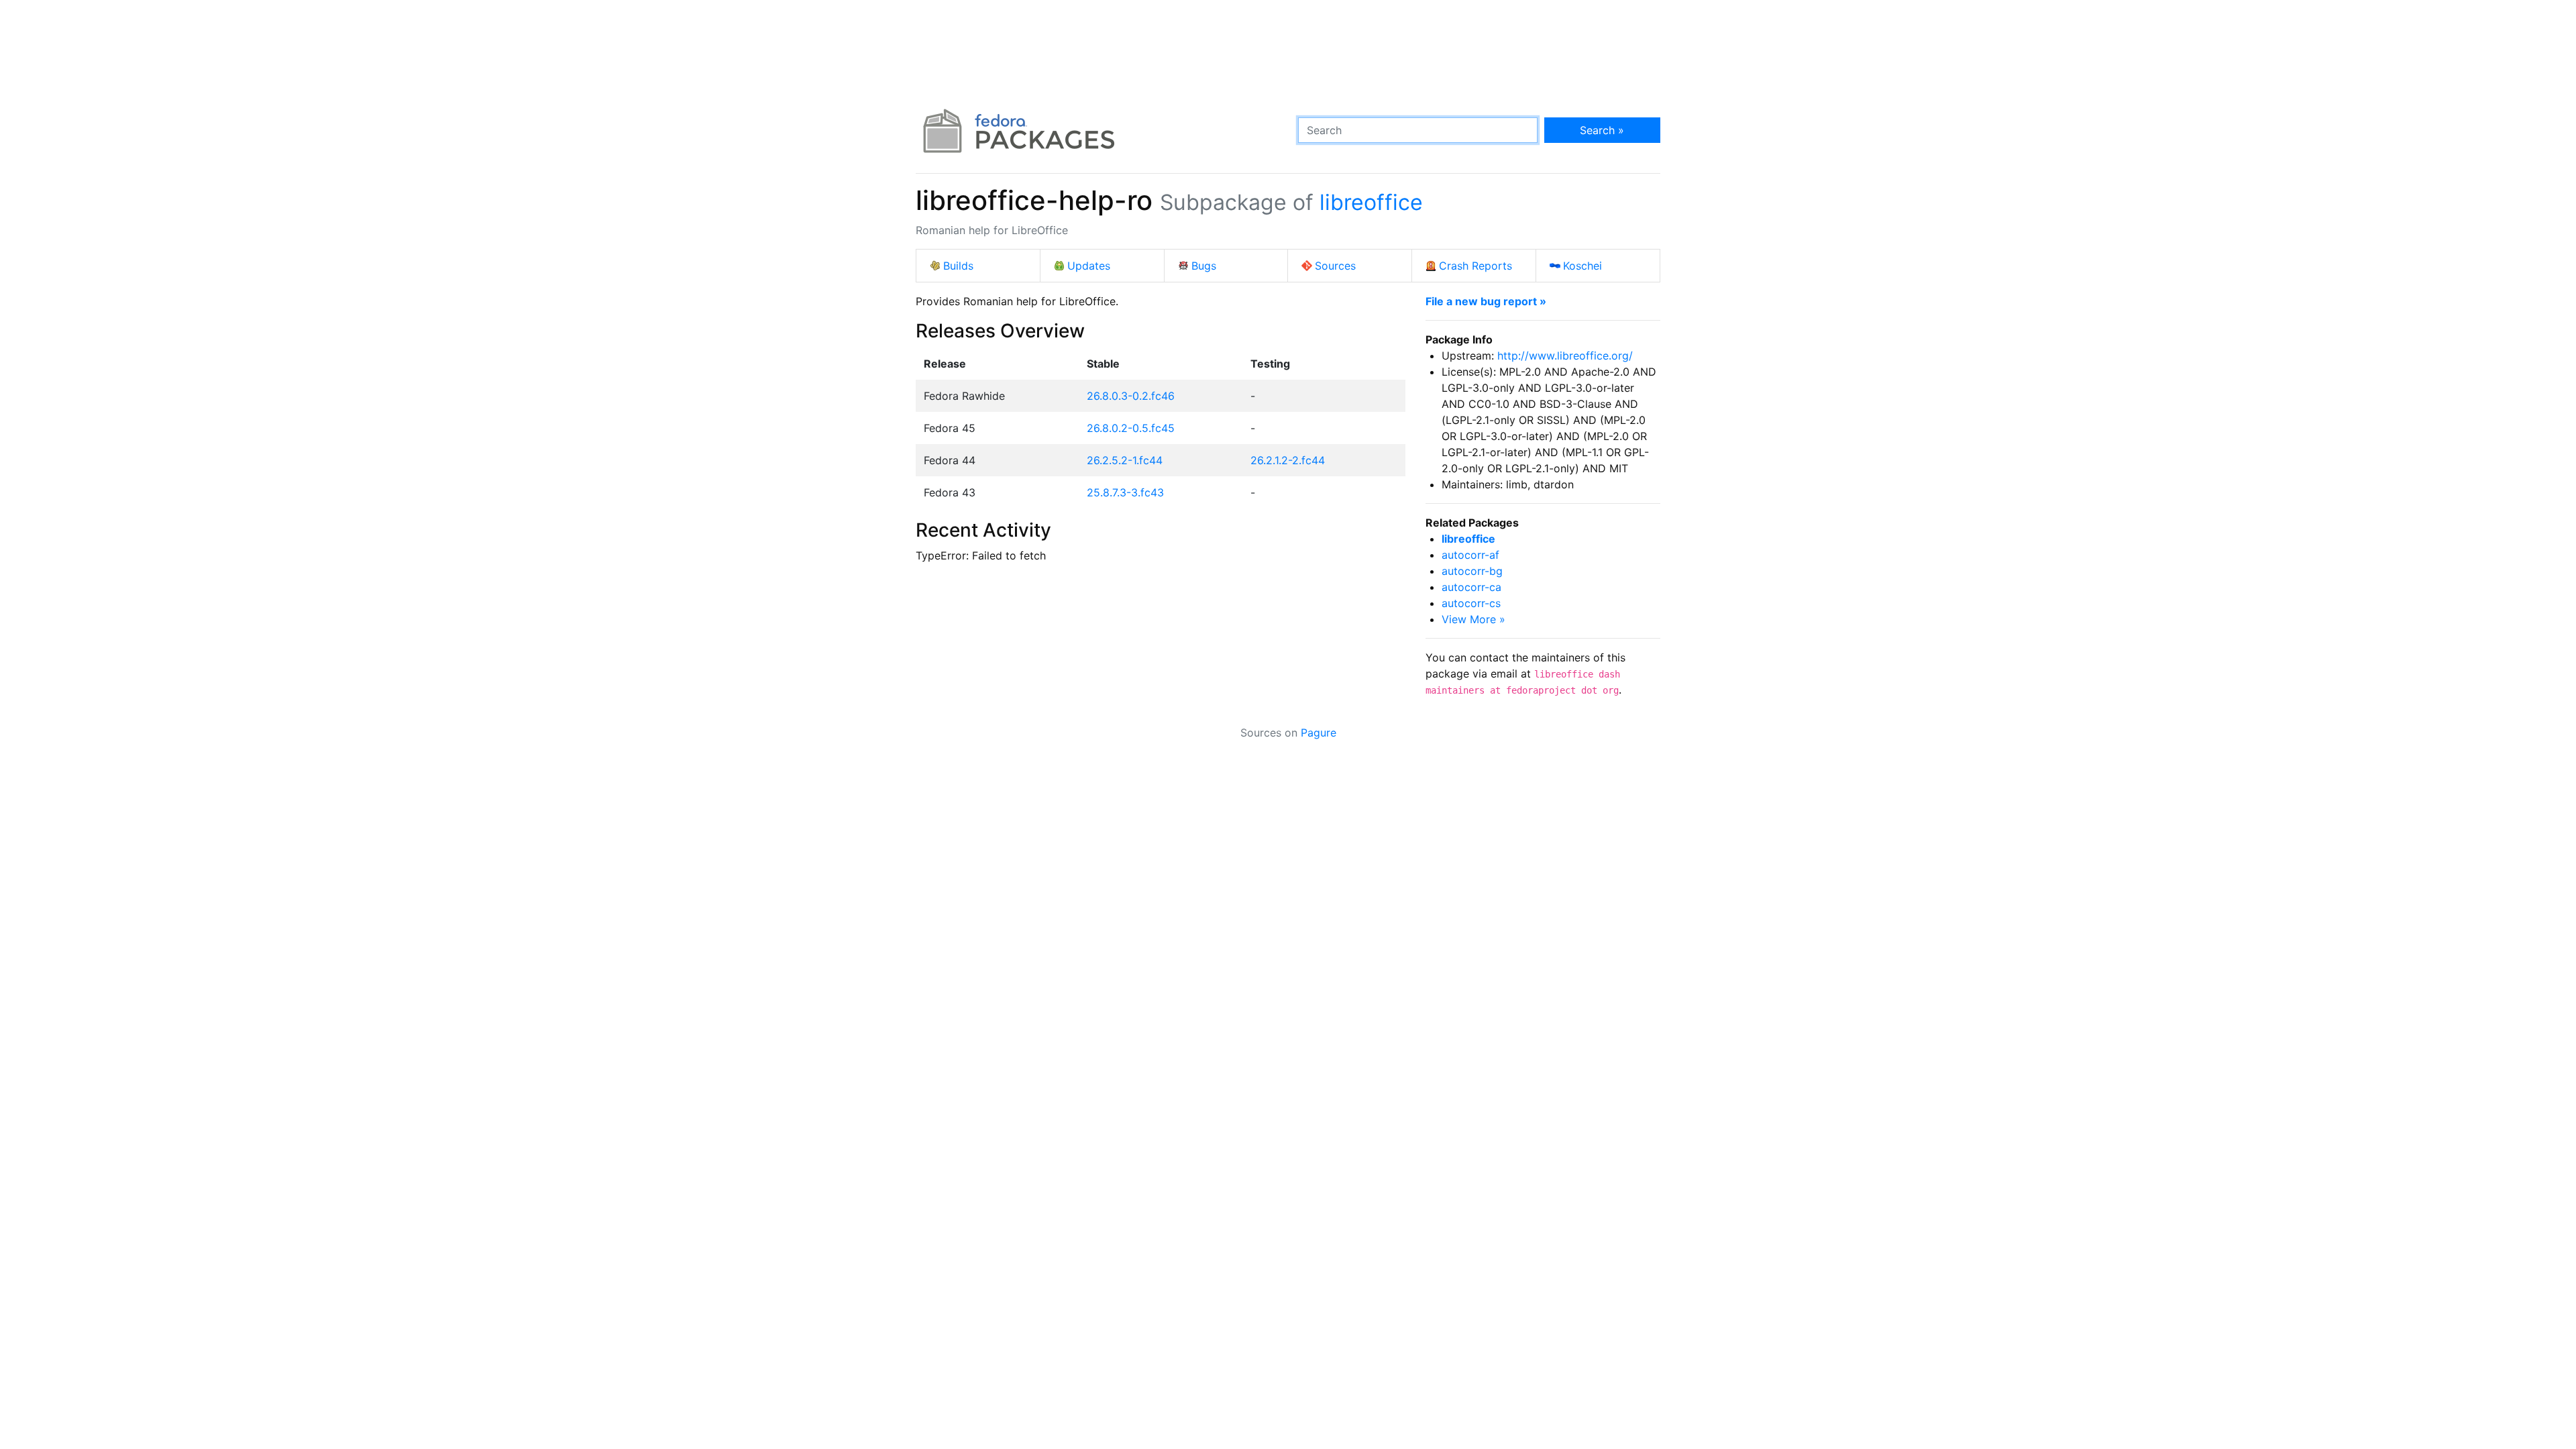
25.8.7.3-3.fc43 (1125, 492)
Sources (1335, 266)
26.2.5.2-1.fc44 (1125, 460)
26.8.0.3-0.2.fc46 (1131, 396)
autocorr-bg (1472, 571)
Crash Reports (1475, 266)
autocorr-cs (1471, 603)
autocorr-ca (1471, 587)
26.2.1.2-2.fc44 (1288, 460)
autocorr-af (1470, 555)
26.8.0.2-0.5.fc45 (1131, 428)
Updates (1089, 266)
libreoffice (1371, 202)
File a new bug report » (1486, 301)
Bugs (1204, 266)
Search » (1602, 130)
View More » (1473, 619)
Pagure (1319, 733)
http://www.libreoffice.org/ (1565, 356)
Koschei (1582, 266)
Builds (958, 266)
